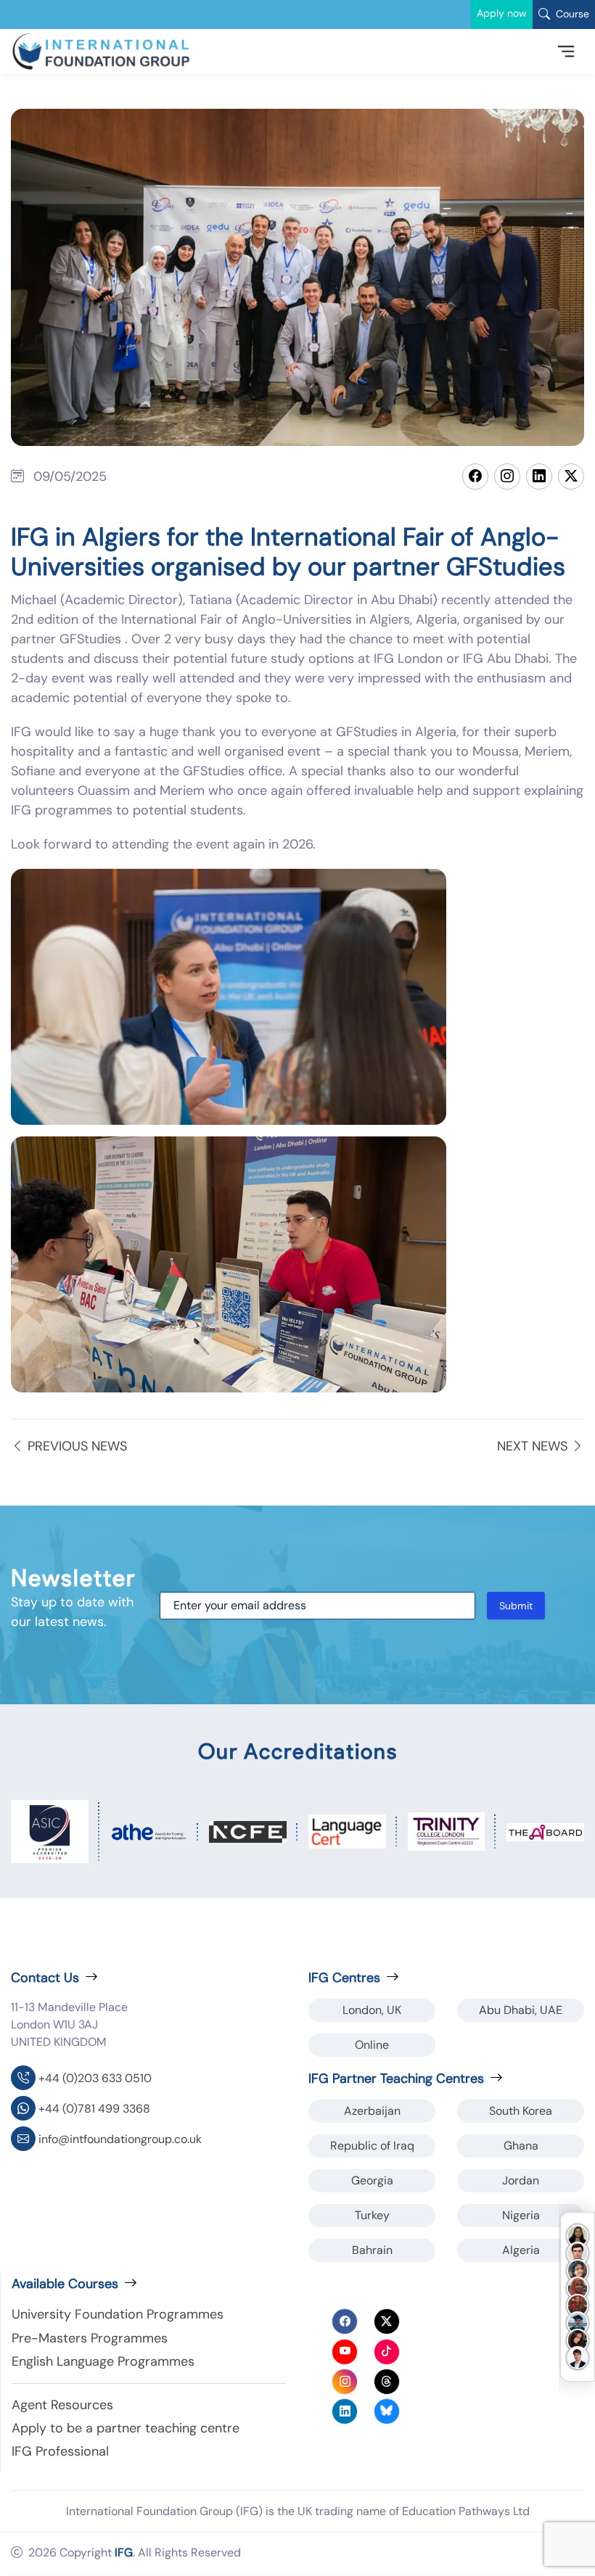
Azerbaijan (372, 2111)
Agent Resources (62, 2405)
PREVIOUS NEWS (75, 1446)
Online (372, 2045)
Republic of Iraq (372, 2146)
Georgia (372, 2180)
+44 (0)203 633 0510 (95, 2078)
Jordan (521, 2180)
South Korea (521, 2111)
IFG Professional (60, 2451)
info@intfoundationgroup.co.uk (120, 2139)
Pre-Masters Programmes (90, 2338)
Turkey (372, 2215)
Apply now (502, 13)
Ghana (521, 2146)
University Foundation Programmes (118, 2314)
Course (571, 14)
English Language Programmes (103, 2361)
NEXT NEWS (534, 1446)
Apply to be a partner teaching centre (126, 2428)
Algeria (521, 2250)
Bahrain (372, 2250)
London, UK (372, 2010)
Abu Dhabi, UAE (521, 2010)
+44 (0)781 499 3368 (94, 2109)
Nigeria (521, 2215)
